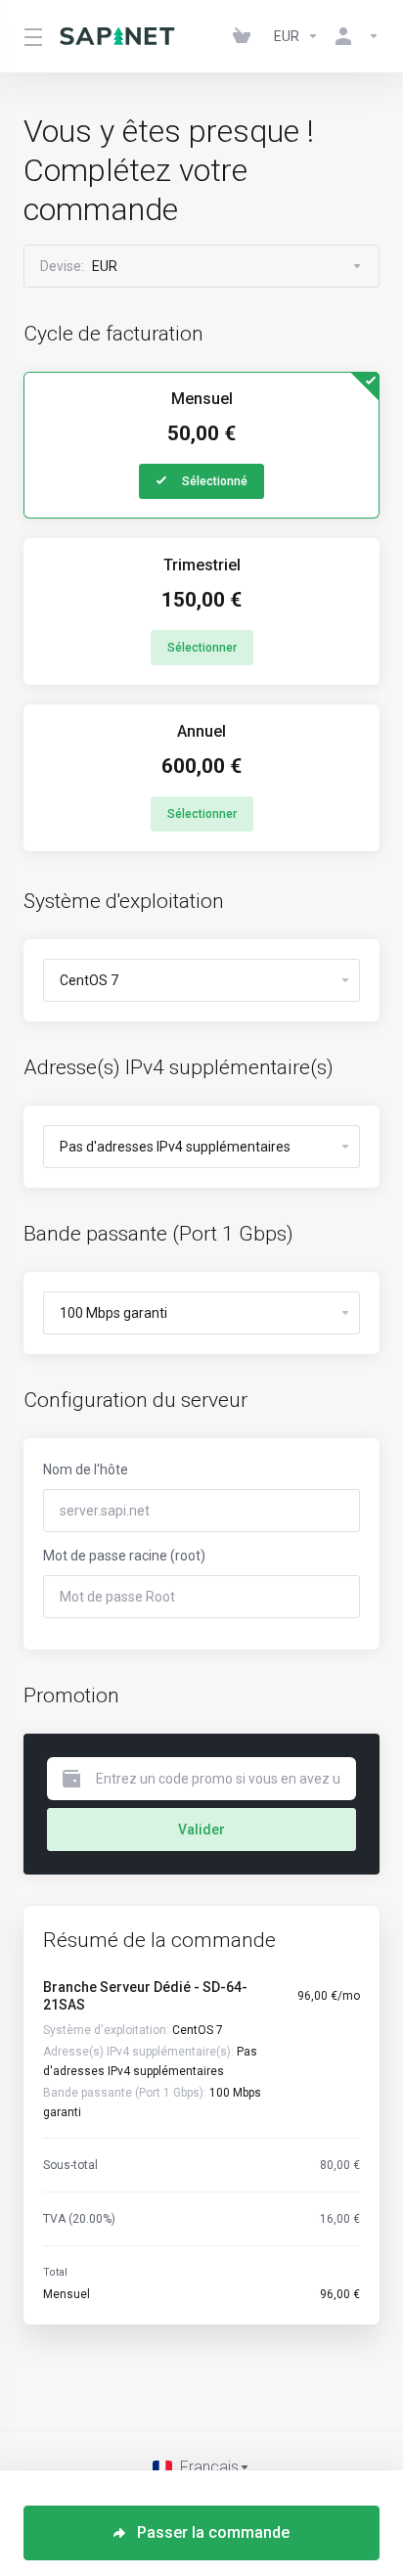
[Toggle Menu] (30, 36)
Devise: (79, 266)
